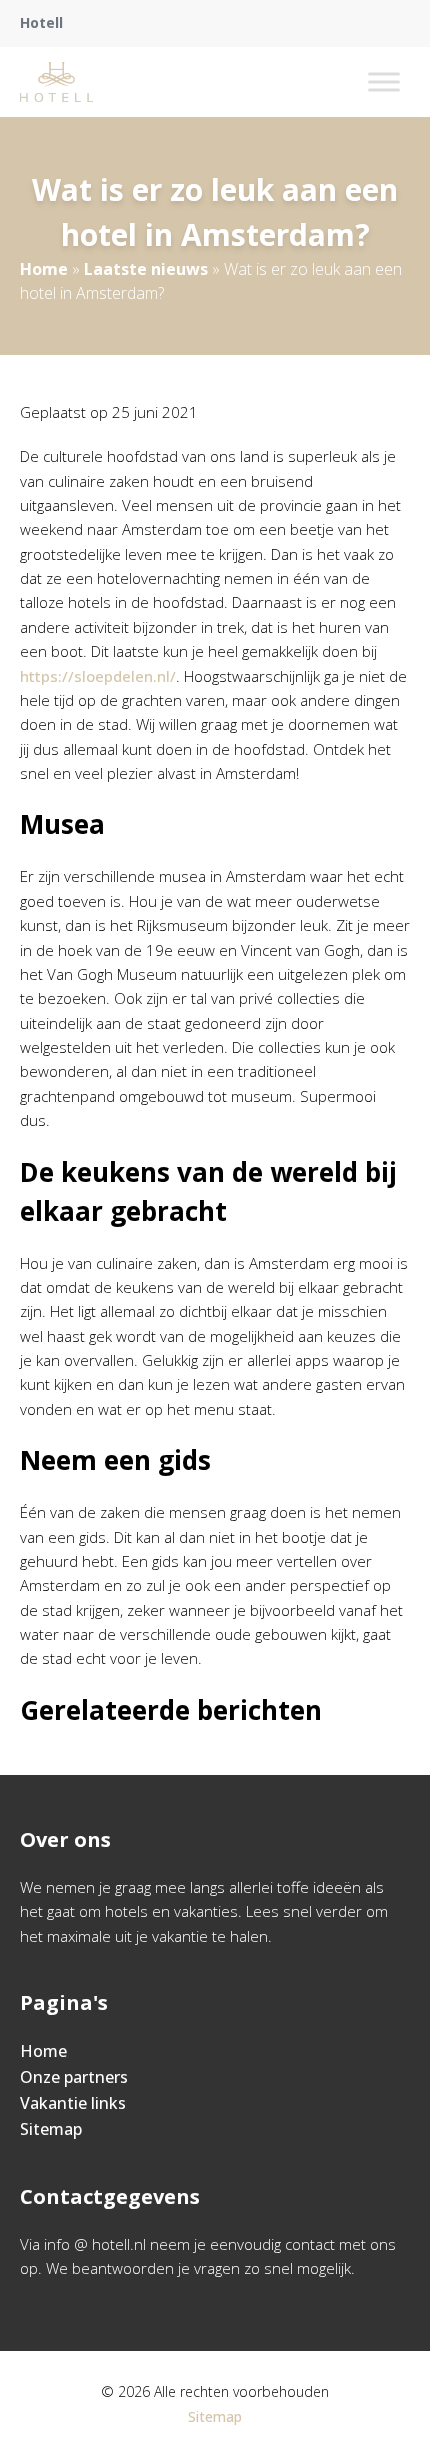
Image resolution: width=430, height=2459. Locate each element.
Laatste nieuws (146, 269)
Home (44, 269)
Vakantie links (73, 2103)
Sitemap (51, 2129)
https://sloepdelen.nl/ (98, 676)
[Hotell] (56, 82)
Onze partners (74, 2077)
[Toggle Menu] (384, 81)
